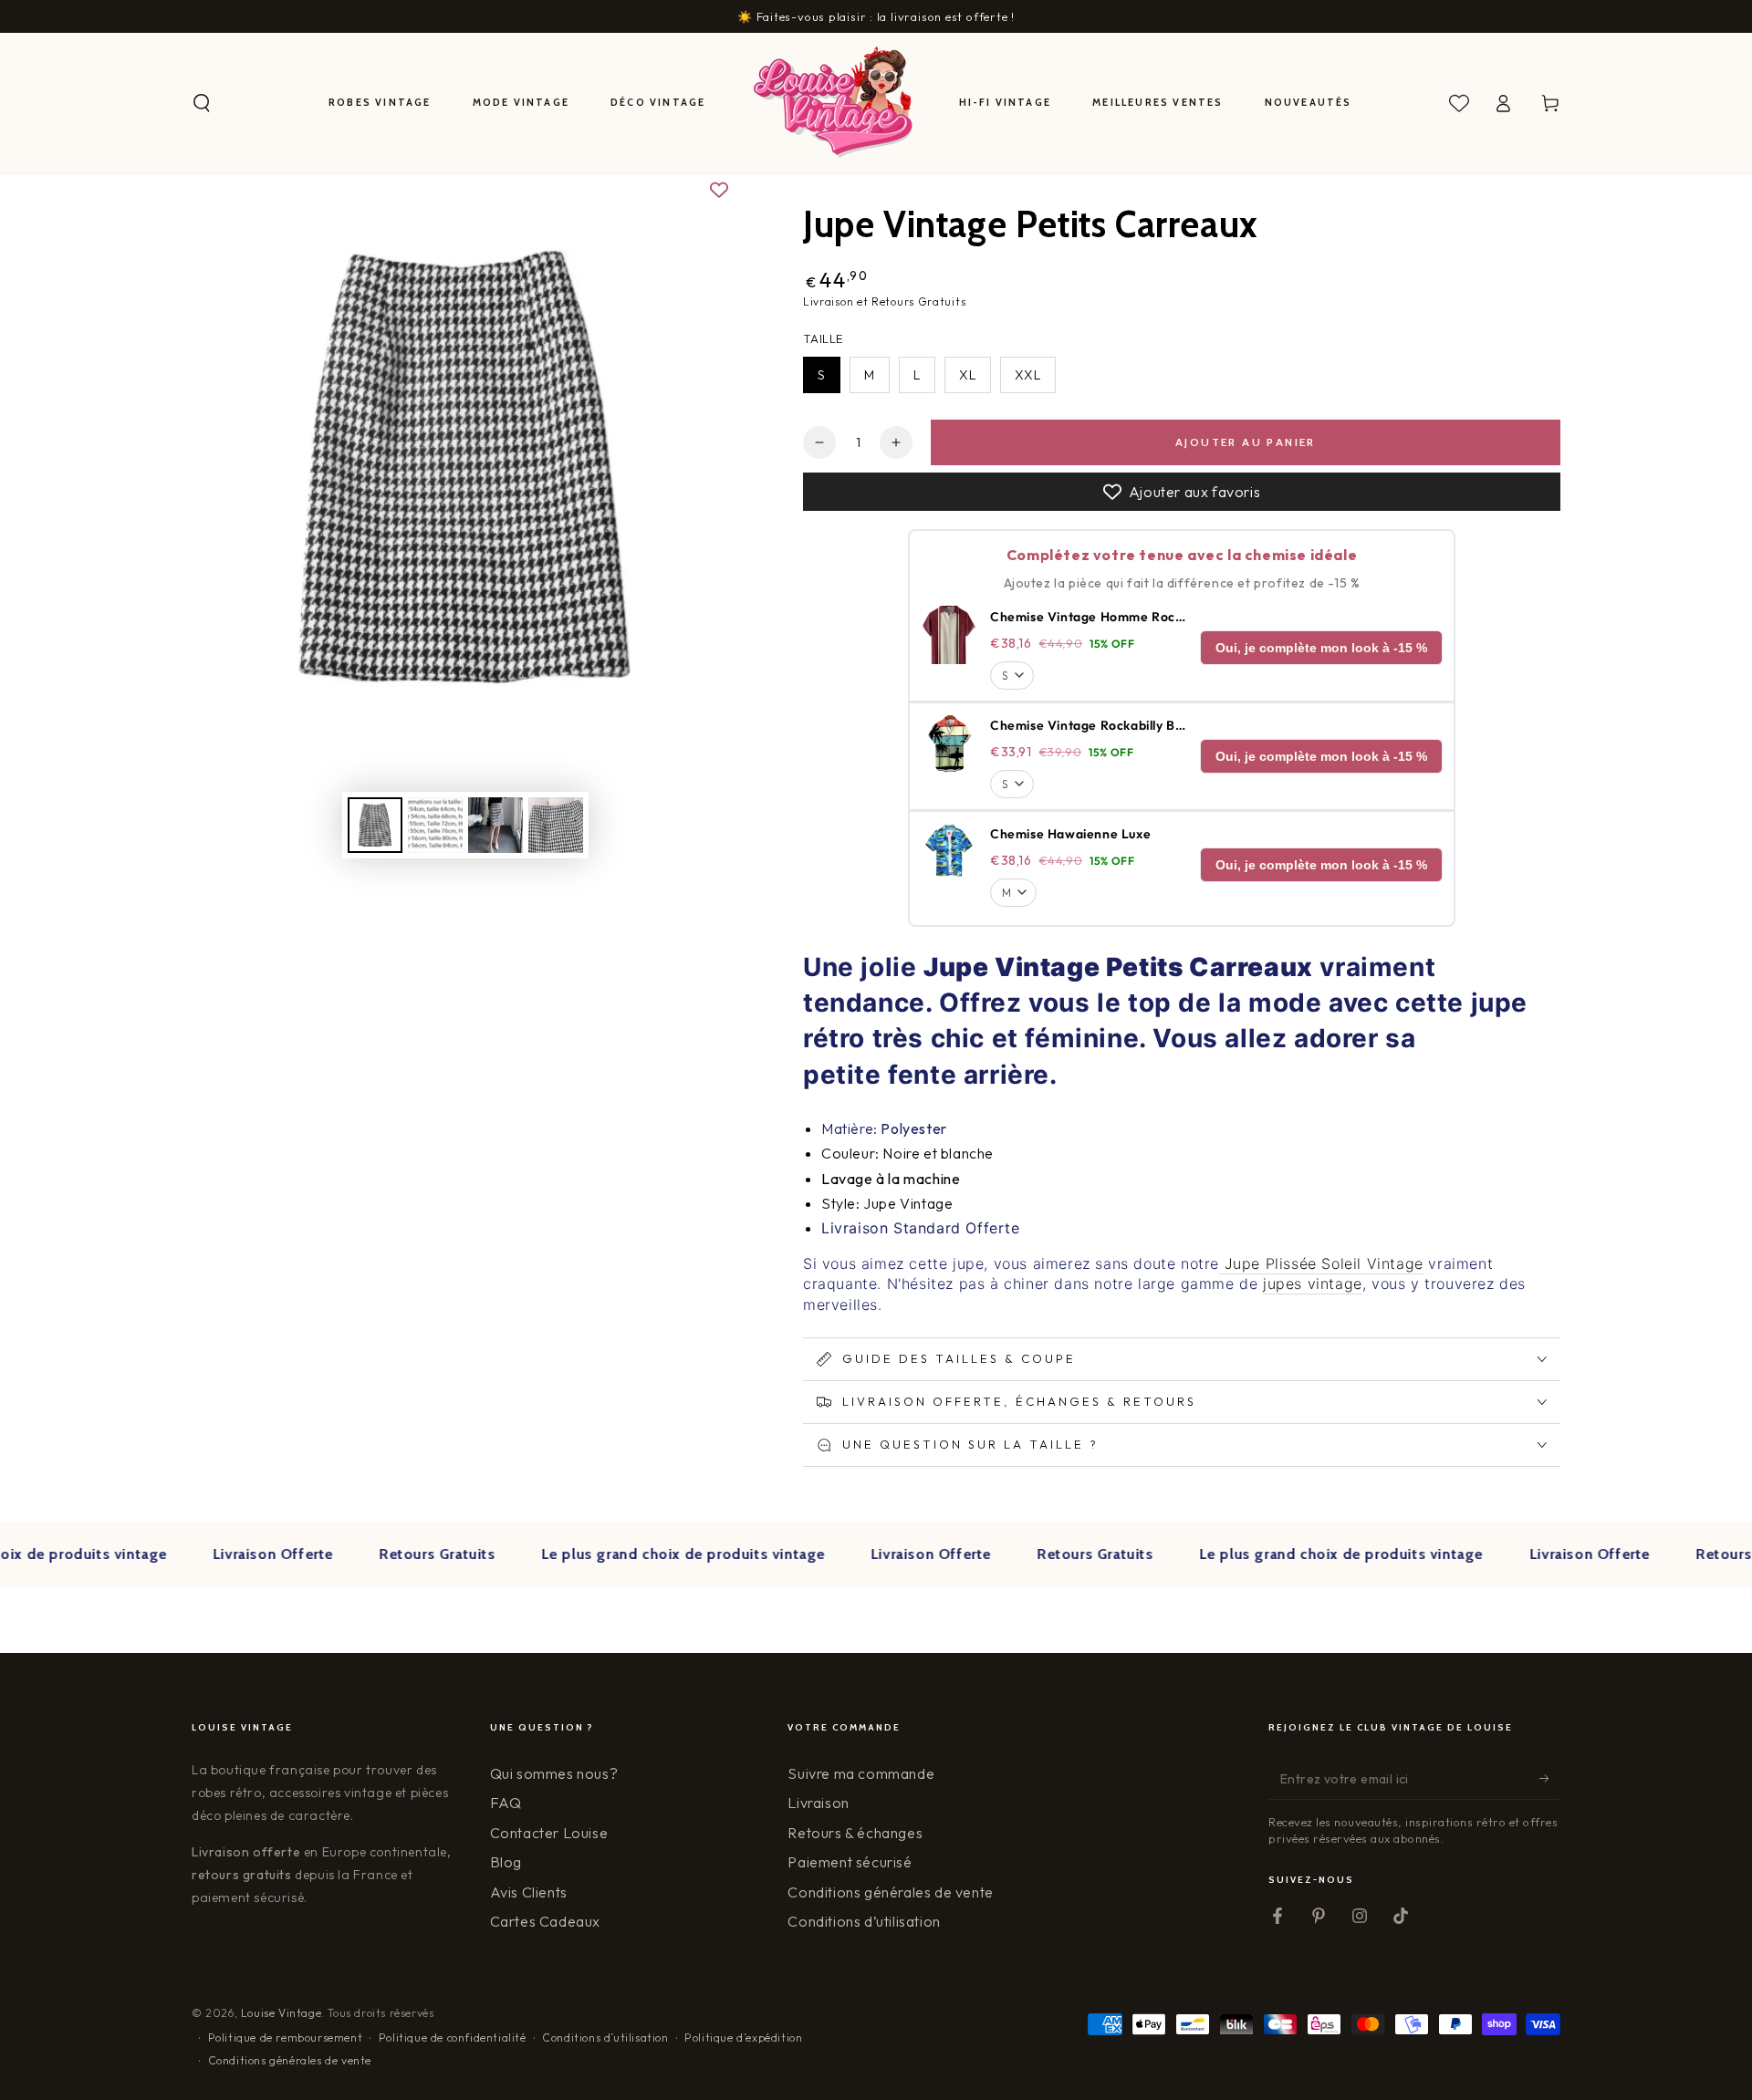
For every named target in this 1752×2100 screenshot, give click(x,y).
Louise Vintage (281, 2013)
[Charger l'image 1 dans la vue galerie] (375, 825)
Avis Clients (529, 1892)
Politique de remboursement (286, 2038)
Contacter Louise (549, 1833)
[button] (202, 103)
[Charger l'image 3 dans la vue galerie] (495, 825)
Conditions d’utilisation (864, 1921)
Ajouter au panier (1246, 442)
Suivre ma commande (861, 1773)
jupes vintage (1313, 1284)
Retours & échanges (855, 1833)
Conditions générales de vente (890, 1892)
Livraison (818, 1803)
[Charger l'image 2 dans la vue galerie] (435, 825)
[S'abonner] (1550, 1779)
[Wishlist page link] (1459, 103)
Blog (506, 1862)
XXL (1028, 375)
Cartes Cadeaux (545, 1921)
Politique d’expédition (743, 2038)
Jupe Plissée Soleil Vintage (1321, 1263)
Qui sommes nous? (554, 1773)
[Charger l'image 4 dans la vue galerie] (556, 825)
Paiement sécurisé (850, 1862)
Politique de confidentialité (453, 2038)
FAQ (506, 1803)
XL (968, 375)
